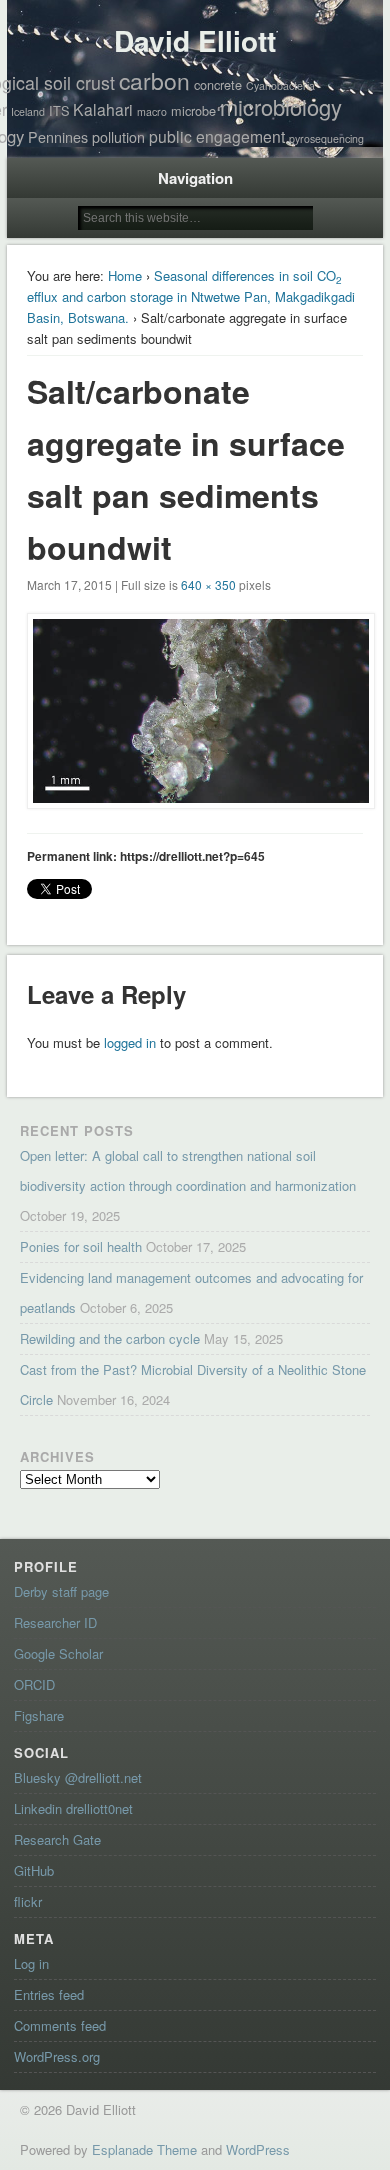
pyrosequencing (326, 138)
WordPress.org (57, 2056)
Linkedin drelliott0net (73, 1808)
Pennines (58, 137)
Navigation (195, 178)
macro (152, 111)
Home (125, 275)
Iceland (28, 111)
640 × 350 (208, 584)
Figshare (39, 1715)
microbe (193, 110)
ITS (59, 110)
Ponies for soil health (81, 1246)
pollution (118, 137)
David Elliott (195, 40)
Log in (31, 1963)
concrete (218, 84)
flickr (28, 1901)
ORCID (34, 1684)
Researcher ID (55, 1622)
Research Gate (57, 1839)
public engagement (217, 136)
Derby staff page (61, 1591)
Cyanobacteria (280, 85)
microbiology (281, 106)
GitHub (34, 1870)
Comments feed (60, 2025)
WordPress (258, 2149)
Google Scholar (58, 1653)
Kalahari (103, 109)
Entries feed (49, 1994)
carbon (154, 80)
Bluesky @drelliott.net (78, 1777)
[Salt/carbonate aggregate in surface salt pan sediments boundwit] (195, 711)
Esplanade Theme (144, 2149)
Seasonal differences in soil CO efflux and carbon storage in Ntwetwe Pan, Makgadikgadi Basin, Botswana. (191, 296)
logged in (130, 1042)
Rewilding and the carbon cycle (110, 1338)
